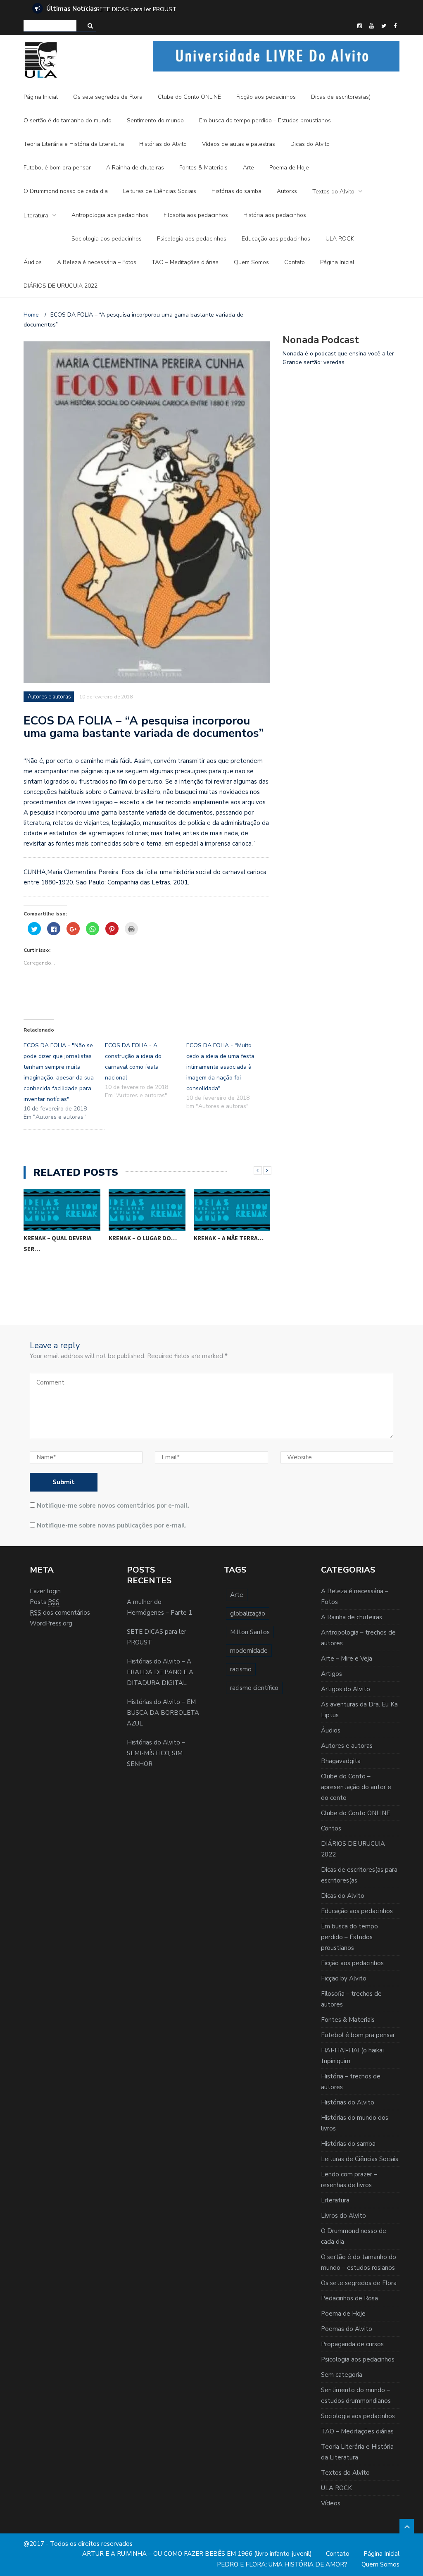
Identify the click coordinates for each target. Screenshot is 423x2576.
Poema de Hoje (289, 168)
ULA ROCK (340, 239)
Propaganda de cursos (352, 2344)
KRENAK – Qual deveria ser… (58, 1243)
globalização (248, 1613)
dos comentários (60, 1613)
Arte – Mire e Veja (347, 1659)
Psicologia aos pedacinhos (192, 239)
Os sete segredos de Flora (108, 97)
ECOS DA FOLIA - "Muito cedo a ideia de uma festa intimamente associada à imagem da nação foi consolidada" (220, 1067)
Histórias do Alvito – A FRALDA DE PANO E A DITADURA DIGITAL (183, 9)
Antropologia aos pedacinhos (110, 215)
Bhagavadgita (341, 1761)
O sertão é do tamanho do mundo (68, 120)
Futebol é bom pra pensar (57, 168)
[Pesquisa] (90, 26)
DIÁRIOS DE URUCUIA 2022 (61, 286)
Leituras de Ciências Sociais (160, 191)
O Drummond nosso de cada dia (66, 191)
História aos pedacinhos (275, 215)
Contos (331, 1828)
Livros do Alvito (343, 2216)
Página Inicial (41, 97)
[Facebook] (395, 26)
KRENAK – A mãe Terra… (229, 1238)
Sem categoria (342, 2375)
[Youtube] (372, 26)
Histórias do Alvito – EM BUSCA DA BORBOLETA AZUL (163, 1713)
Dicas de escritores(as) (341, 97)
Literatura (36, 216)
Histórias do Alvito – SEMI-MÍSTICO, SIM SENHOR (156, 1753)
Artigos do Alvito (346, 1689)
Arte (248, 168)
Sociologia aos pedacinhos (107, 239)
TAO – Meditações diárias (185, 262)
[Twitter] (384, 26)
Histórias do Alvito (163, 144)
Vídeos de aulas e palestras (239, 144)
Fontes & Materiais (203, 168)
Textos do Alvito (333, 192)
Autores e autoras (49, 697)
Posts (45, 1602)
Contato (295, 262)
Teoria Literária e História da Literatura (74, 144)
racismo (241, 1669)
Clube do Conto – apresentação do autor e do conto (356, 1787)
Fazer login (45, 1591)
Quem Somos (251, 262)
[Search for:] (50, 26)
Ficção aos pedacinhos (266, 97)
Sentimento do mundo (155, 120)
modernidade (249, 1651)
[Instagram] (360, 26)
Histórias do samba (236, 191)
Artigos (332, 1674)
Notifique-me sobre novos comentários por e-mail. (113, 1506)
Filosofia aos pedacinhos (196, 215)
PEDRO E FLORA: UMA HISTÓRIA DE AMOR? (282, 2564)
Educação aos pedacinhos (276, 239)
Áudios (33, 262)
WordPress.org (51, 1623)
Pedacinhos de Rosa (349, 2298)
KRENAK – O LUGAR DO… (143, 1238)
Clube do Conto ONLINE (189, 97)
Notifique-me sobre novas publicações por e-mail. (112, 1525)
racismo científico (254, 1688)
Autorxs (287, 191)
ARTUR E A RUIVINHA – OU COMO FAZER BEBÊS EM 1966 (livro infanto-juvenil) (197, 2554)
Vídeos (331, 2503)
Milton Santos (250, 1632)
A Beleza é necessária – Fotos (97, 262)
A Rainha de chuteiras (135, 168)
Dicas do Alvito (310, 144)
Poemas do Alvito (347, 2329)
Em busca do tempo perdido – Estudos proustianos (265, 120)
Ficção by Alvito (344, 1978)
